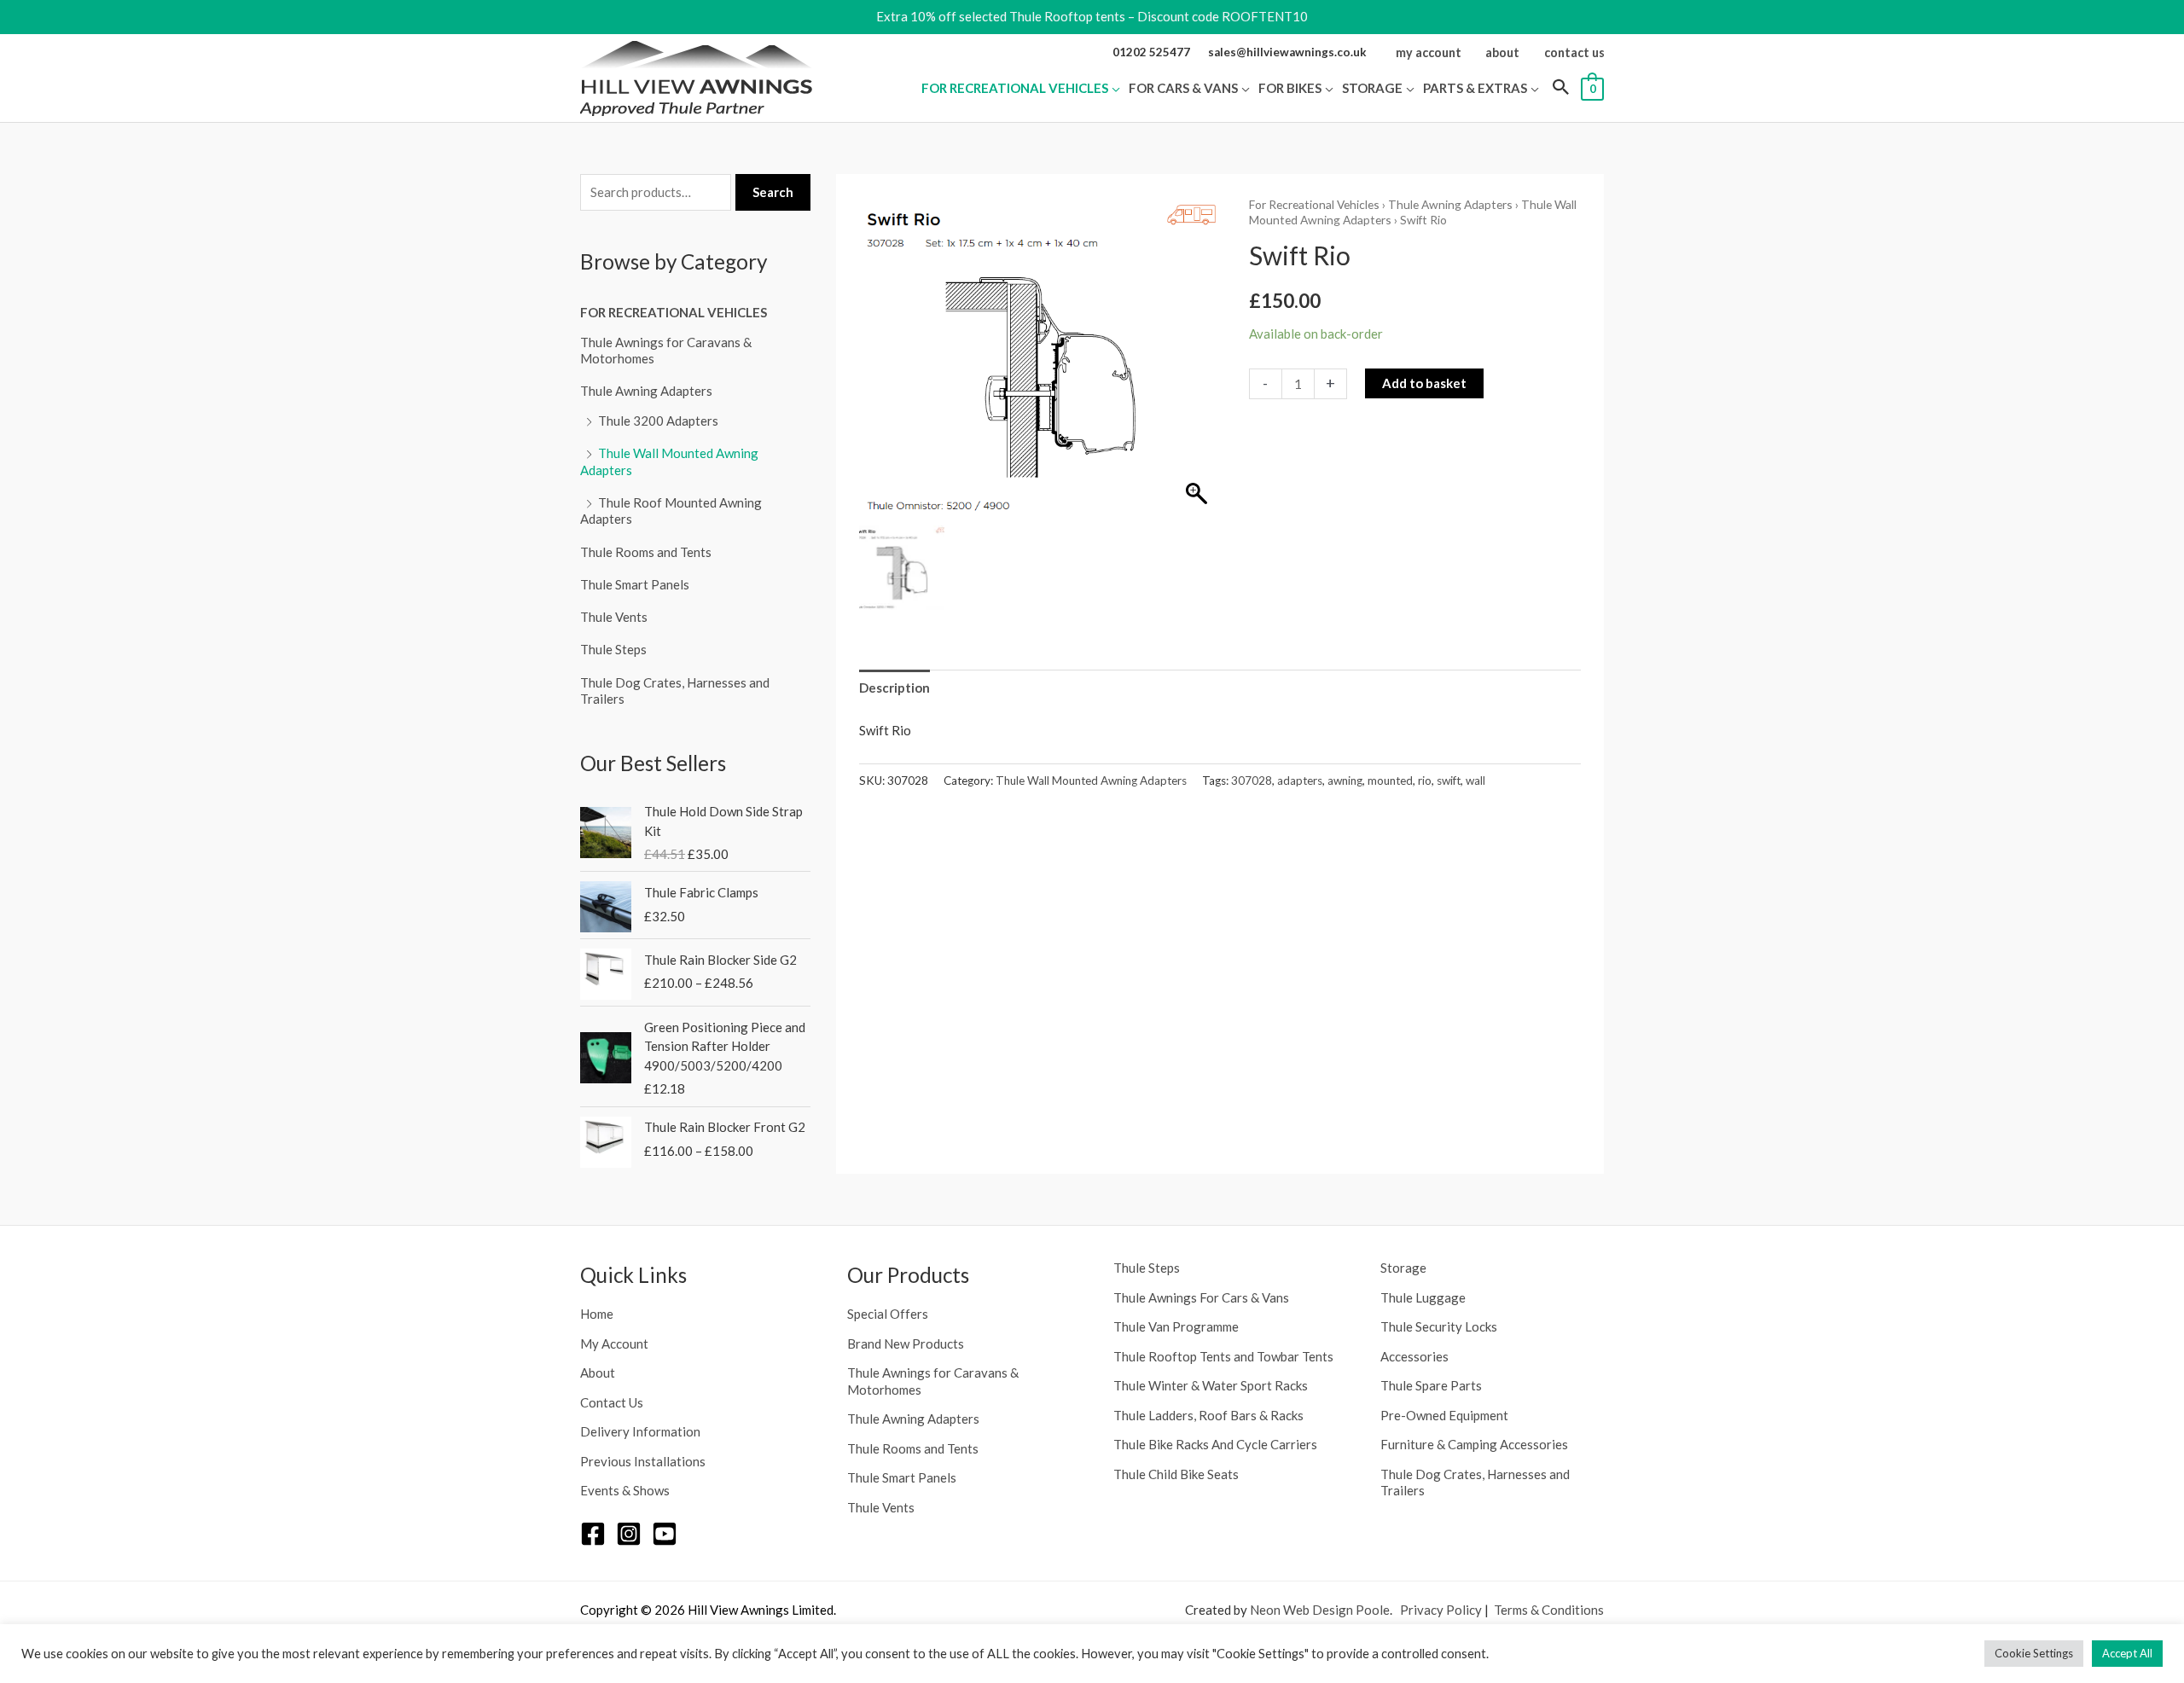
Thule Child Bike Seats (1176, 1474)
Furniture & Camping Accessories (1474, 1444)
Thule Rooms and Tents (646, 552)
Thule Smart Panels (635, 584)
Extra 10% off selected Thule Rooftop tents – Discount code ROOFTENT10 (1092, 16)
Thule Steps (613, 649)
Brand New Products (906, 1343)
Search (773, 192)
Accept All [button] (2127, 1653)
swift (1449, 781)
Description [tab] (895, 688)
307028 (1252, 781)
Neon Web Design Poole (1320, 1610)
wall (1475, 781)
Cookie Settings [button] (2034, 1653)
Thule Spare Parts (1431, 1385)
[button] (1114, 88)
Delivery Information (640, 1431)
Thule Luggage (1423, 1297)
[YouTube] (665, 1534)
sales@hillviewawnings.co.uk (1287, 52)
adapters (1300, 781)
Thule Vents (614, 617)
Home (597, 1314)
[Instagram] (629, 1534)
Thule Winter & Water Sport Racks (1211, 1385)
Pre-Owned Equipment (1444, 1415)
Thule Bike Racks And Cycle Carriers (1215, 1444)
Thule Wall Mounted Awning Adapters (1091, 781)
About (598, 1373)
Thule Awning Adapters (646, 391)
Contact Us (612, 1402)
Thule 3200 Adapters (658, 421)
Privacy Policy (1441, 1610)
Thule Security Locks (1439, 1326)
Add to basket (1424, 383)
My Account (614, 1343)
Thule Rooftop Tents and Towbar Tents (1223, 1356)
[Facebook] (593, 1534)
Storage (1403, 1268)
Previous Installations (643, 1461)
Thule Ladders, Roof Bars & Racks (1208, 1415)
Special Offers (888, 1314)
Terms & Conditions (1549, 1610)
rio (1425, 781)
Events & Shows (625, 1490)
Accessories (1414, 1356)
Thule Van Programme (1176, 1326)
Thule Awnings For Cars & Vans (1201, 1297)
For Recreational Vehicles (674, 312)
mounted (1390, 781)
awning (1345, 781)
